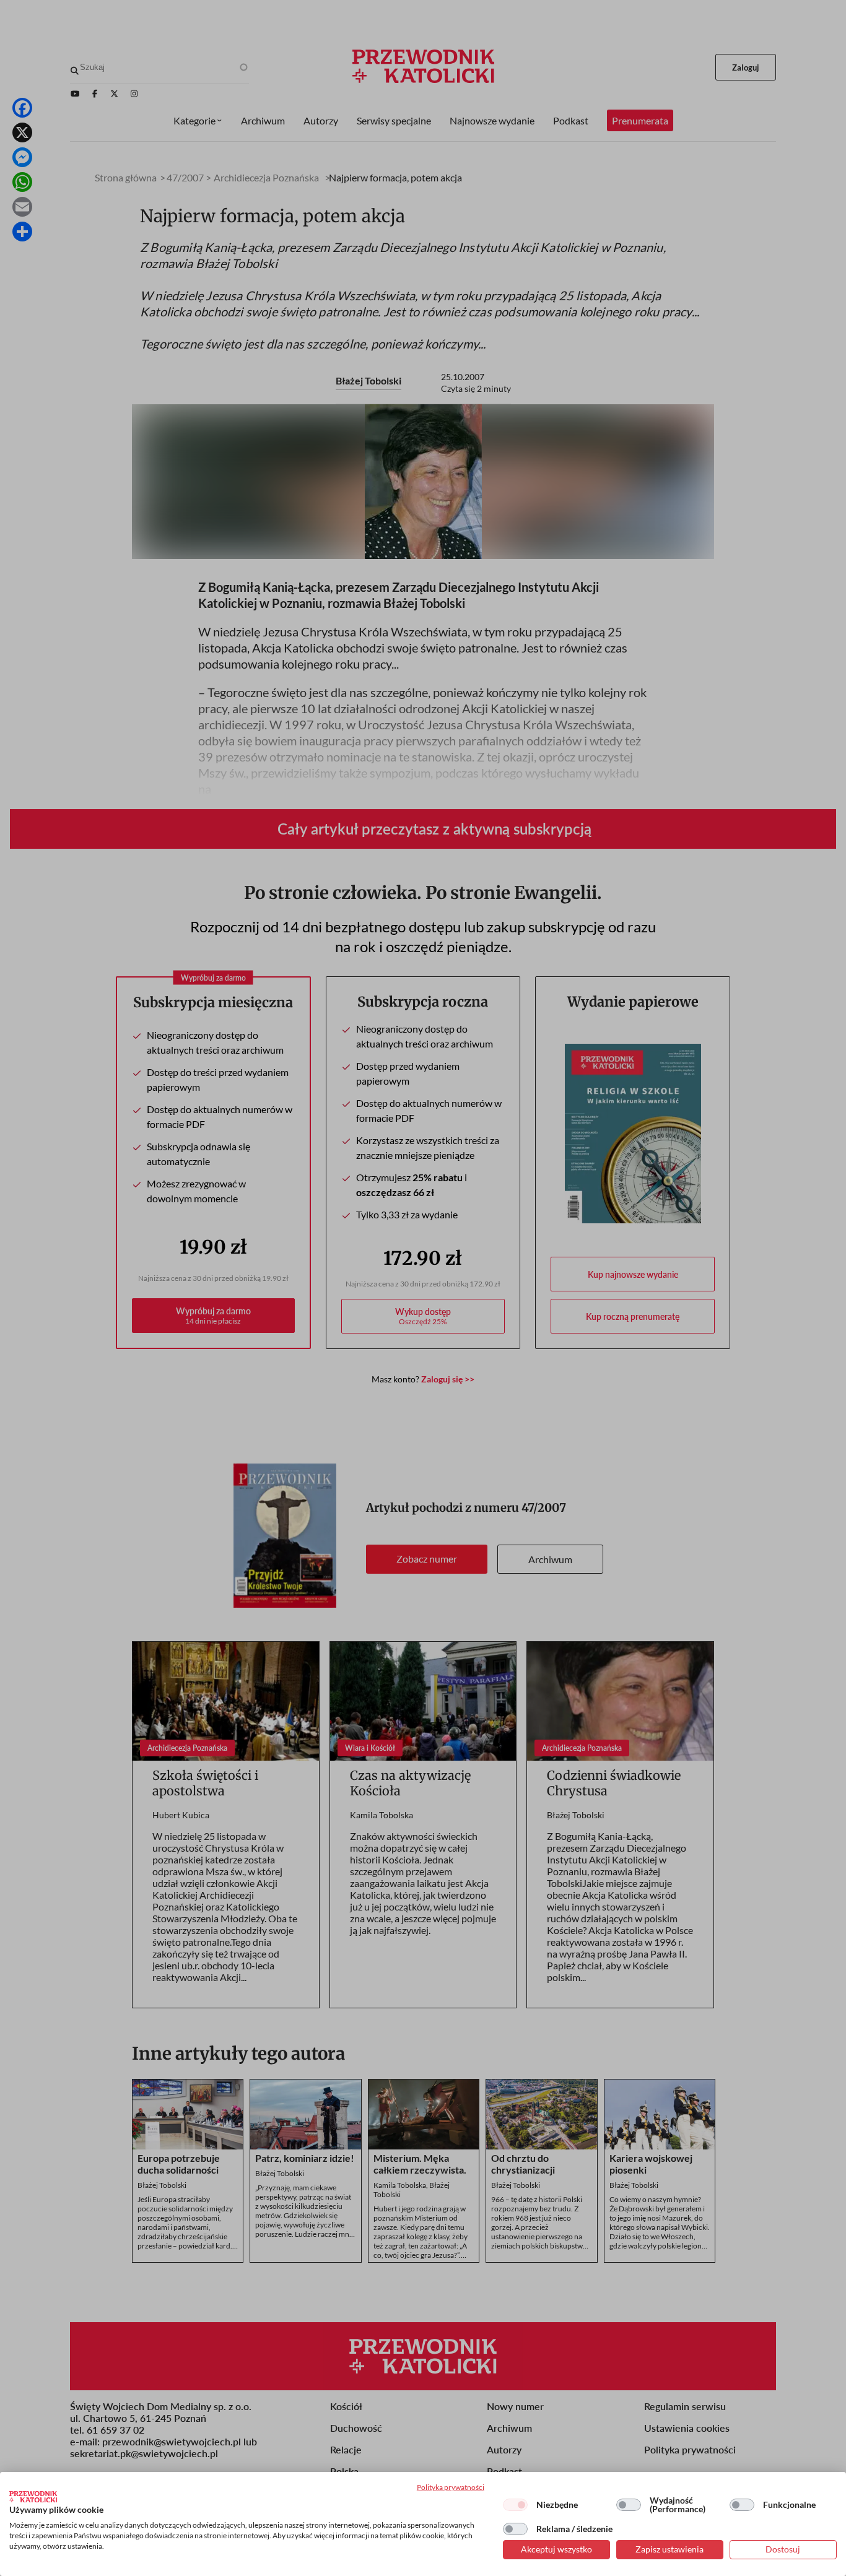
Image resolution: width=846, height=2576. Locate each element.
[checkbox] (515, 2505)
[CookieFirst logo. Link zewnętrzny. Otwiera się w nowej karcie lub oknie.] (33, 2497)
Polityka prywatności (451, 2487)
